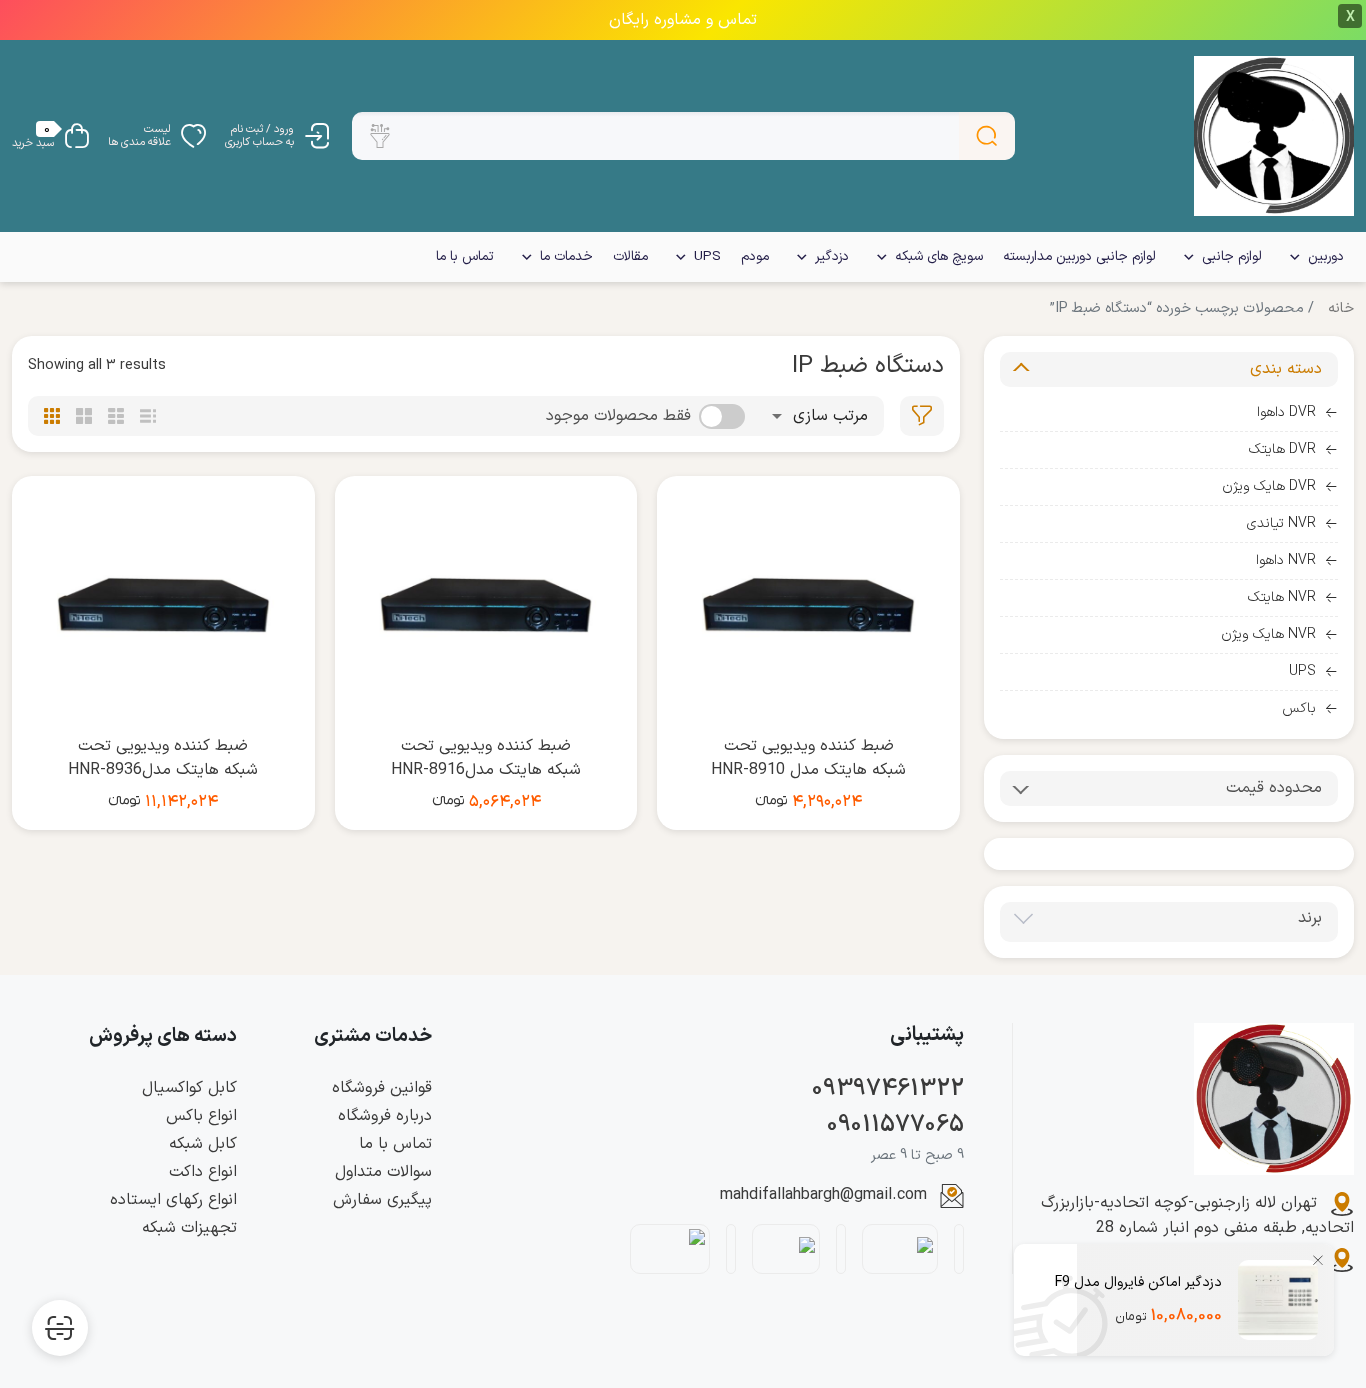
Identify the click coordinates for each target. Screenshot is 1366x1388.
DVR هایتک (1282, 449)
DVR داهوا (1286, 412)
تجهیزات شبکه (189, 1228)
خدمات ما (566, 256)
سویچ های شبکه (939, 256)
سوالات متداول (383, 1172)
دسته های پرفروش (163, 1037)
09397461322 (888, 1089)
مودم (755, 256)
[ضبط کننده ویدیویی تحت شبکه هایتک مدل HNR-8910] (808, 605)
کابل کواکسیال (189, 1088)
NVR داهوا (1286, 560)
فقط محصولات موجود (618, 416)
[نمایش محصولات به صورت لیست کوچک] (116, 416)
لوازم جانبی (1232, 256)
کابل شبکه (203, 1144)
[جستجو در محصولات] (987, 136)
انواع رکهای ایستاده (173, 1200)
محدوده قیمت (1274, 788)
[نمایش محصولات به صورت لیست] (148, 416)
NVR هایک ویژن (1268, 634)
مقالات (630, 256)
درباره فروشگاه (385, 1116)
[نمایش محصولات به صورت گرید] (52, 416)
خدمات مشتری (373, 1037)
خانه (1341, 308)
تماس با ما (465, 256)
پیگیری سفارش (382, 1200)
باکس (1299, 708)
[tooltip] (922, 416)
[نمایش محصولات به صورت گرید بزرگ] (84, 416)
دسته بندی (1286, 369)
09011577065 (895, 1125)
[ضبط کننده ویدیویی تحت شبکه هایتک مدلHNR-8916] (486, 605)
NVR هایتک (1282, 597)
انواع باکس (201, 1116)
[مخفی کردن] (1318, 1260)
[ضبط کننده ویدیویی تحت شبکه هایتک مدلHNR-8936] (163, 605)
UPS (707, 256)
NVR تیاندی (1281, 523)
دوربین (1326, 256)
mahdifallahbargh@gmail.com (823, 1195)
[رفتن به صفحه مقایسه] (60, 1328)
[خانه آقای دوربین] (1274, 136)
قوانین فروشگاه (382, 1088)
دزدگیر (832, 256)
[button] (380, 136)
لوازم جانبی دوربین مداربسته (1079, 256)
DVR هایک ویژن (1269, 486)
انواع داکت (203, 1172)
